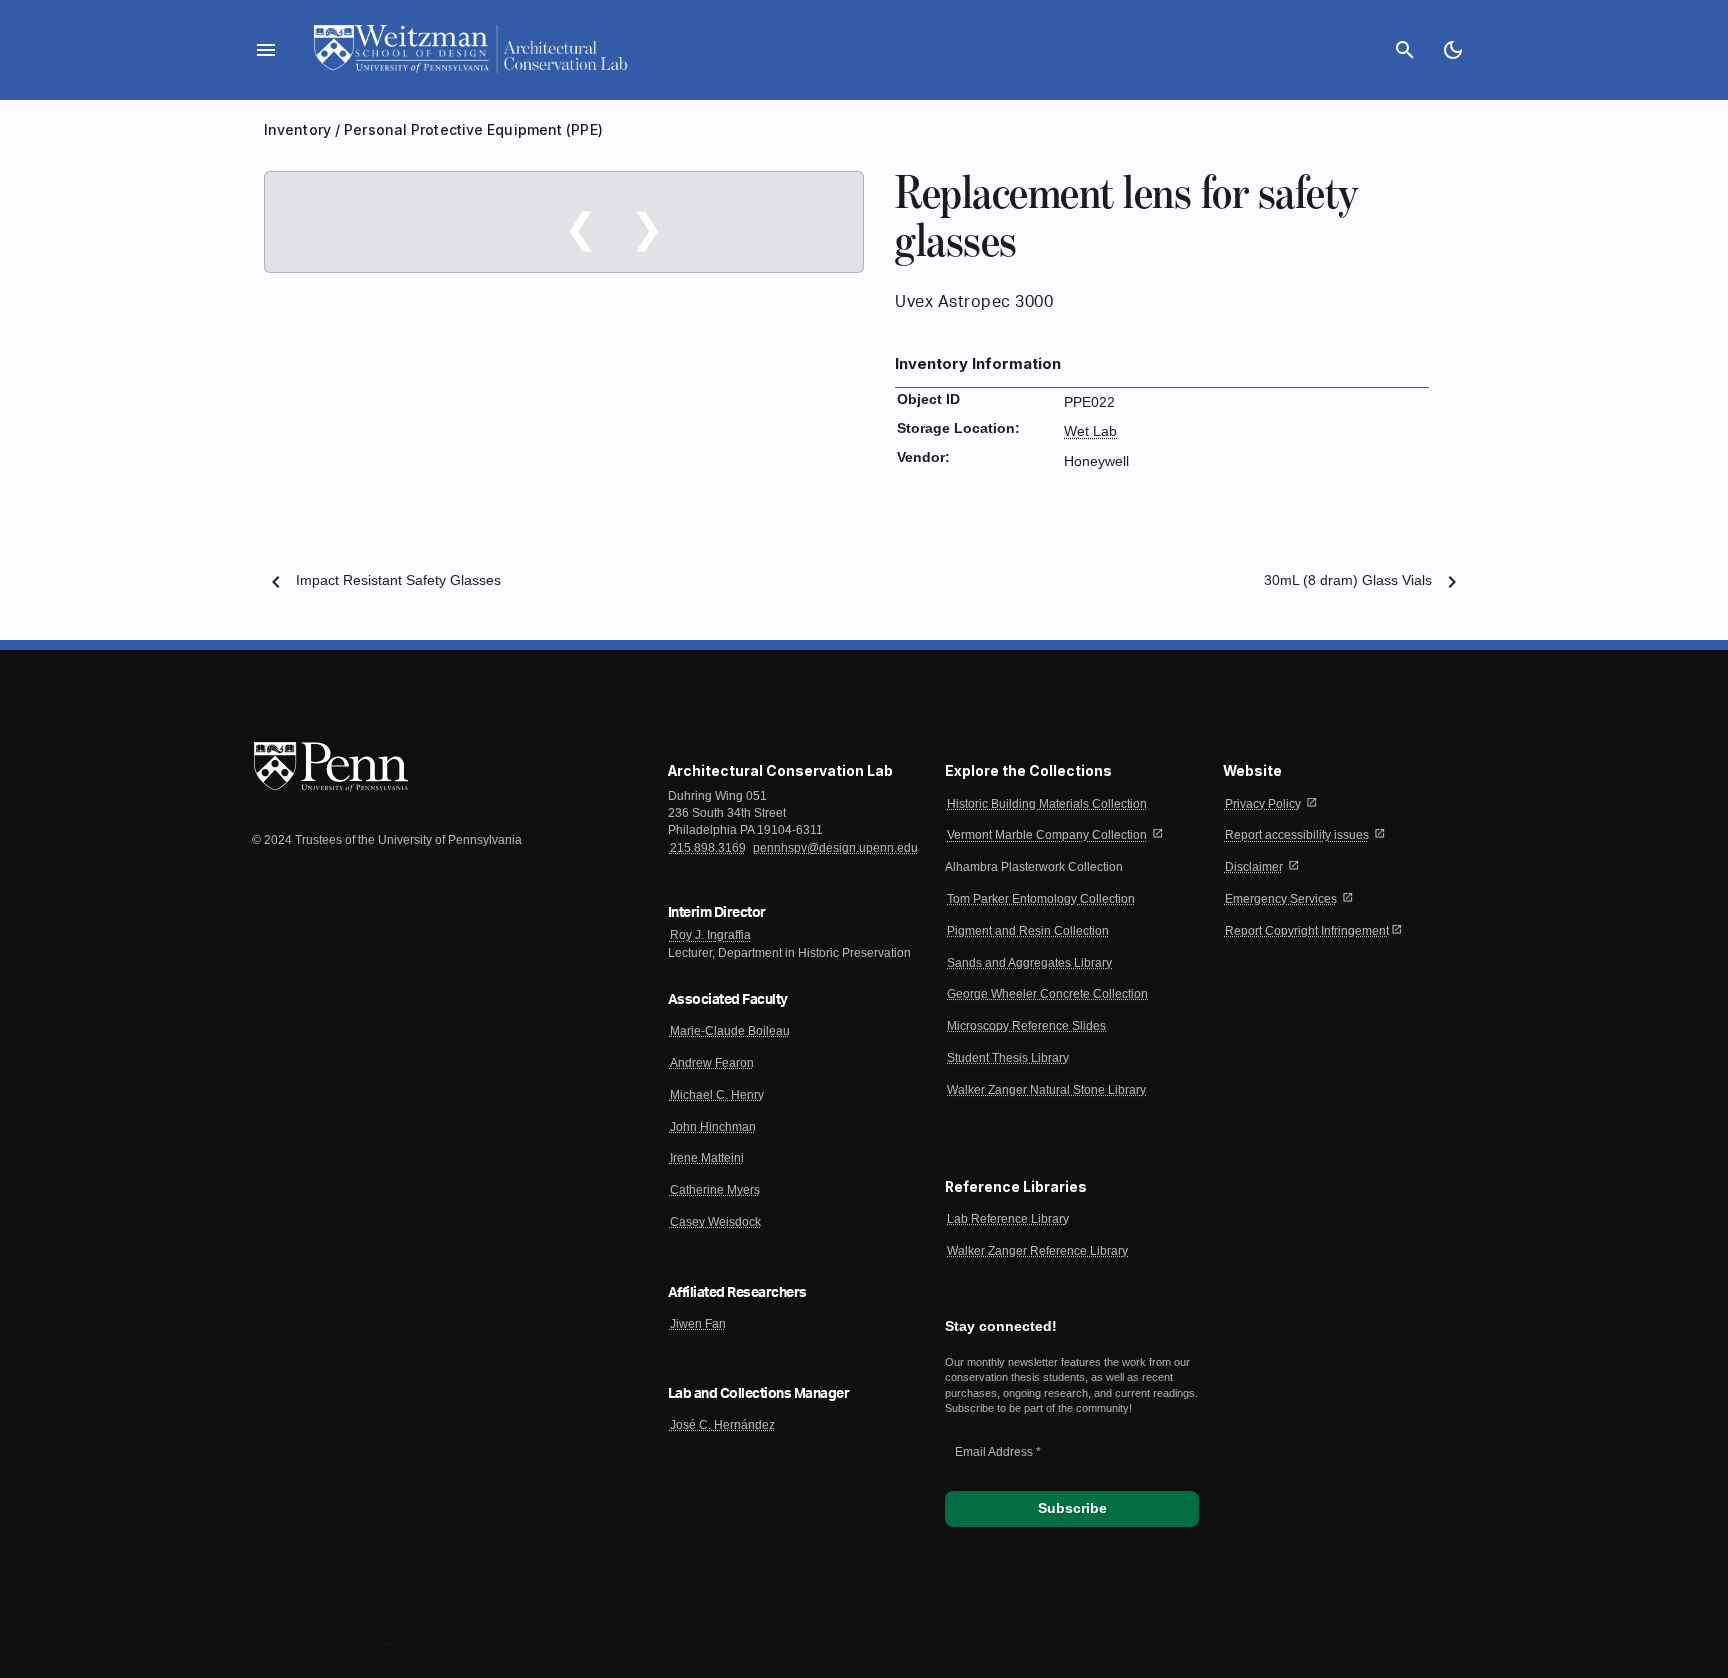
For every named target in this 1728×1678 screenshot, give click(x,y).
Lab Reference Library (1008, 1219)
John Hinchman (713, 1127)
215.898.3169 (708, 848)
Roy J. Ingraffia (710, 935)
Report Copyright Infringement (1307, 931)
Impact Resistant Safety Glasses (398, 580)
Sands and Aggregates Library (1029, 963)
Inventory (297, 129)
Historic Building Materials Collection (1047, 804)
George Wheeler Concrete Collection (1047, 994)
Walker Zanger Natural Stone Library (1046, 1090)
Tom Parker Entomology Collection (1041, 899)
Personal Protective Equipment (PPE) (473, 129)
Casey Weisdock (715, 1222)
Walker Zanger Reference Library (1037, 1251)
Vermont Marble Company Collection (1047, 835)
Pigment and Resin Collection (1028, 931)
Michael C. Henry (717, 1095)
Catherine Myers (715, 1190)
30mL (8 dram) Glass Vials (1348, 580)
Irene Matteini (707, 1158)
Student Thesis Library (1008, 1058)
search (1405, 50)
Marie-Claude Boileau (730, 1031)
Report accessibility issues (1297, 835)
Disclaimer (1254, 867)
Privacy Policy (1263, 804)
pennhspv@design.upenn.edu (835, 848)
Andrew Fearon (712, 1063)
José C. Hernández (722, 1425)
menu (266, 50)
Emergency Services (1281, 899)
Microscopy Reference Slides (1026, 1026)
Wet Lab (1090, 431)
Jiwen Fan (698, 1324)
